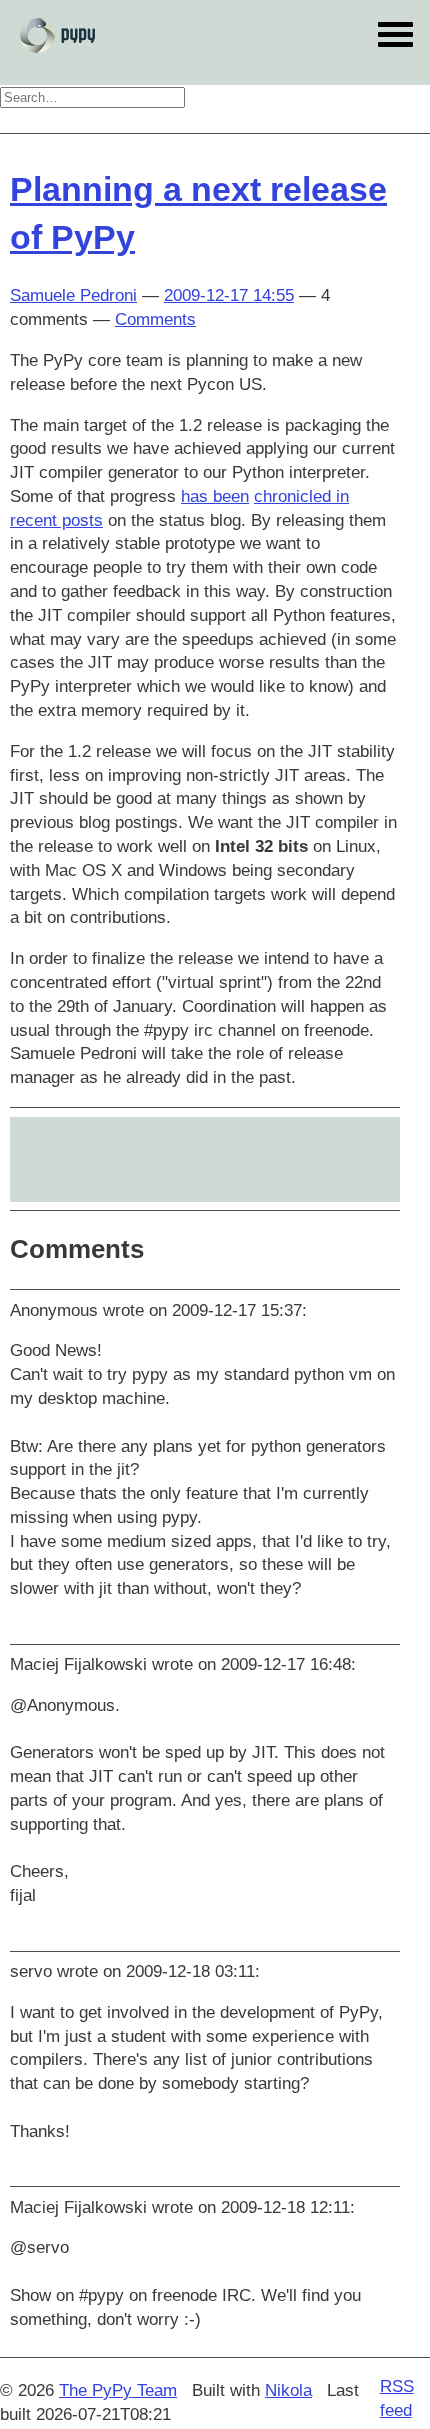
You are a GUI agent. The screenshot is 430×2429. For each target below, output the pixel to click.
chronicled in (301, 496)
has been (215, 496)
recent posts (56, 520)
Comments (155, 319)
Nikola (288, 2390)
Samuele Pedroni (73, 295)
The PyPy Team (118, 2390)
